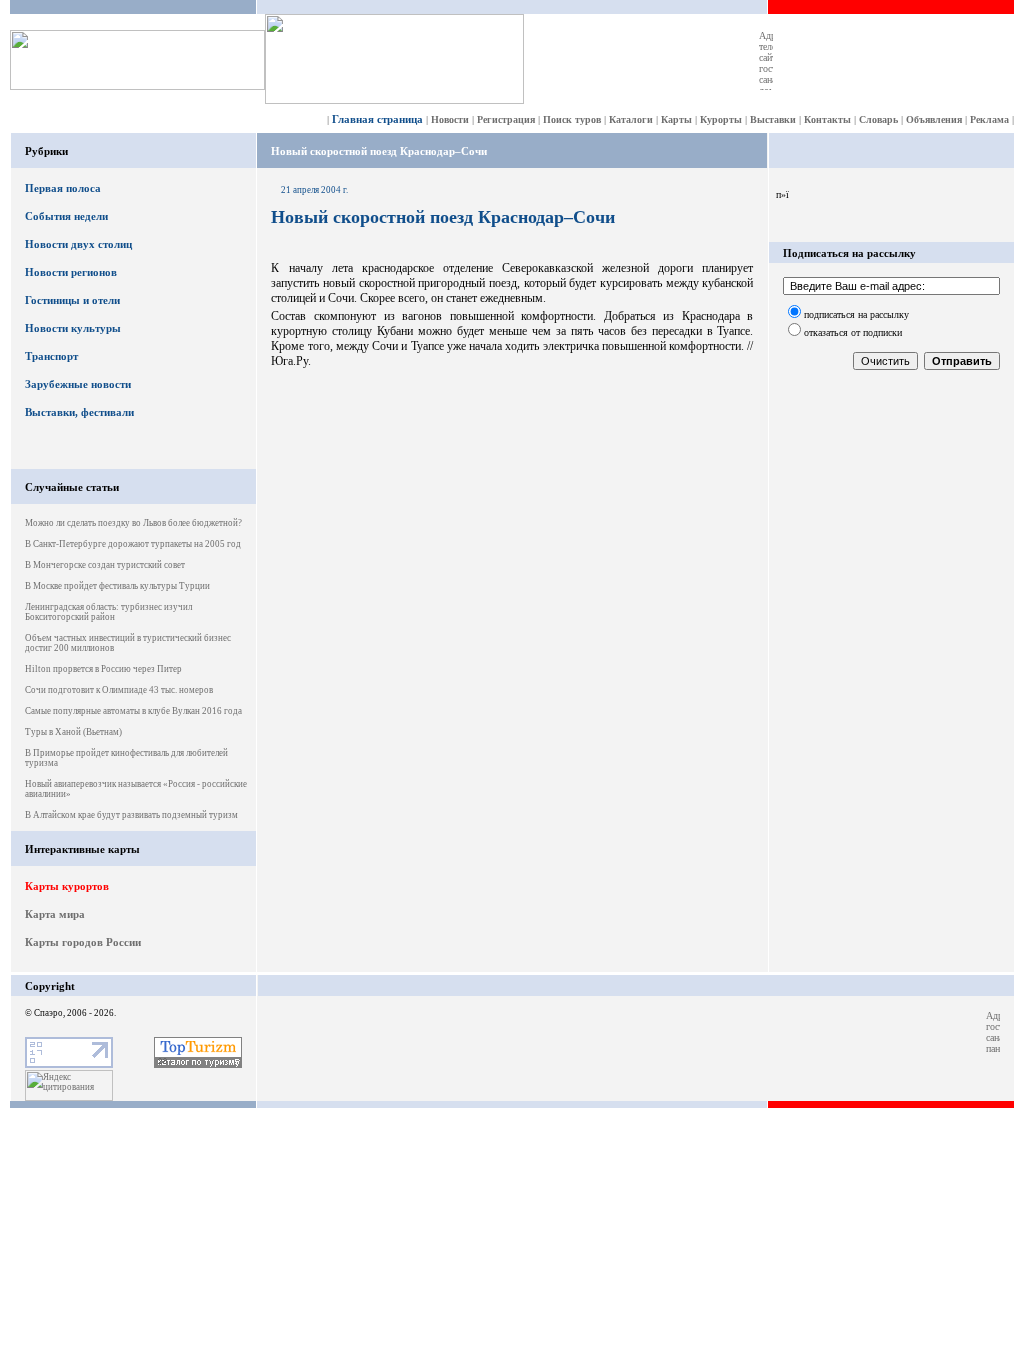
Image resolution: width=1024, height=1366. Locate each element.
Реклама (989, 119)
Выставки (773, 119)
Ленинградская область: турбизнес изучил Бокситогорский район (108, 612)
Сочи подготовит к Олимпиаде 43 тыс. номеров (119, 690)
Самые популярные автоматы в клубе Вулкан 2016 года (133, 711)
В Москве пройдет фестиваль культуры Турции (117, 586)
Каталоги (631, 119)
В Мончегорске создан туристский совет (105, 565)
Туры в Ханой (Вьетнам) (73, 732)
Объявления (934, 119)
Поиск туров (572, 119)
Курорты (721, 119)
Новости (450, 119)
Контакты (827, 119)
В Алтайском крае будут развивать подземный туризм (131, 815)
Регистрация (506, 119)
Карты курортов (67, 886)
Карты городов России (83, 942)
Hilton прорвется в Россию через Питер (103, 669)
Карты (676, 119)
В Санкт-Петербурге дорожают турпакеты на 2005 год (133, 544)
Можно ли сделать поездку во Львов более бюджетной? (133, 523)
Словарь (878, 119)
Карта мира (55, 914)
